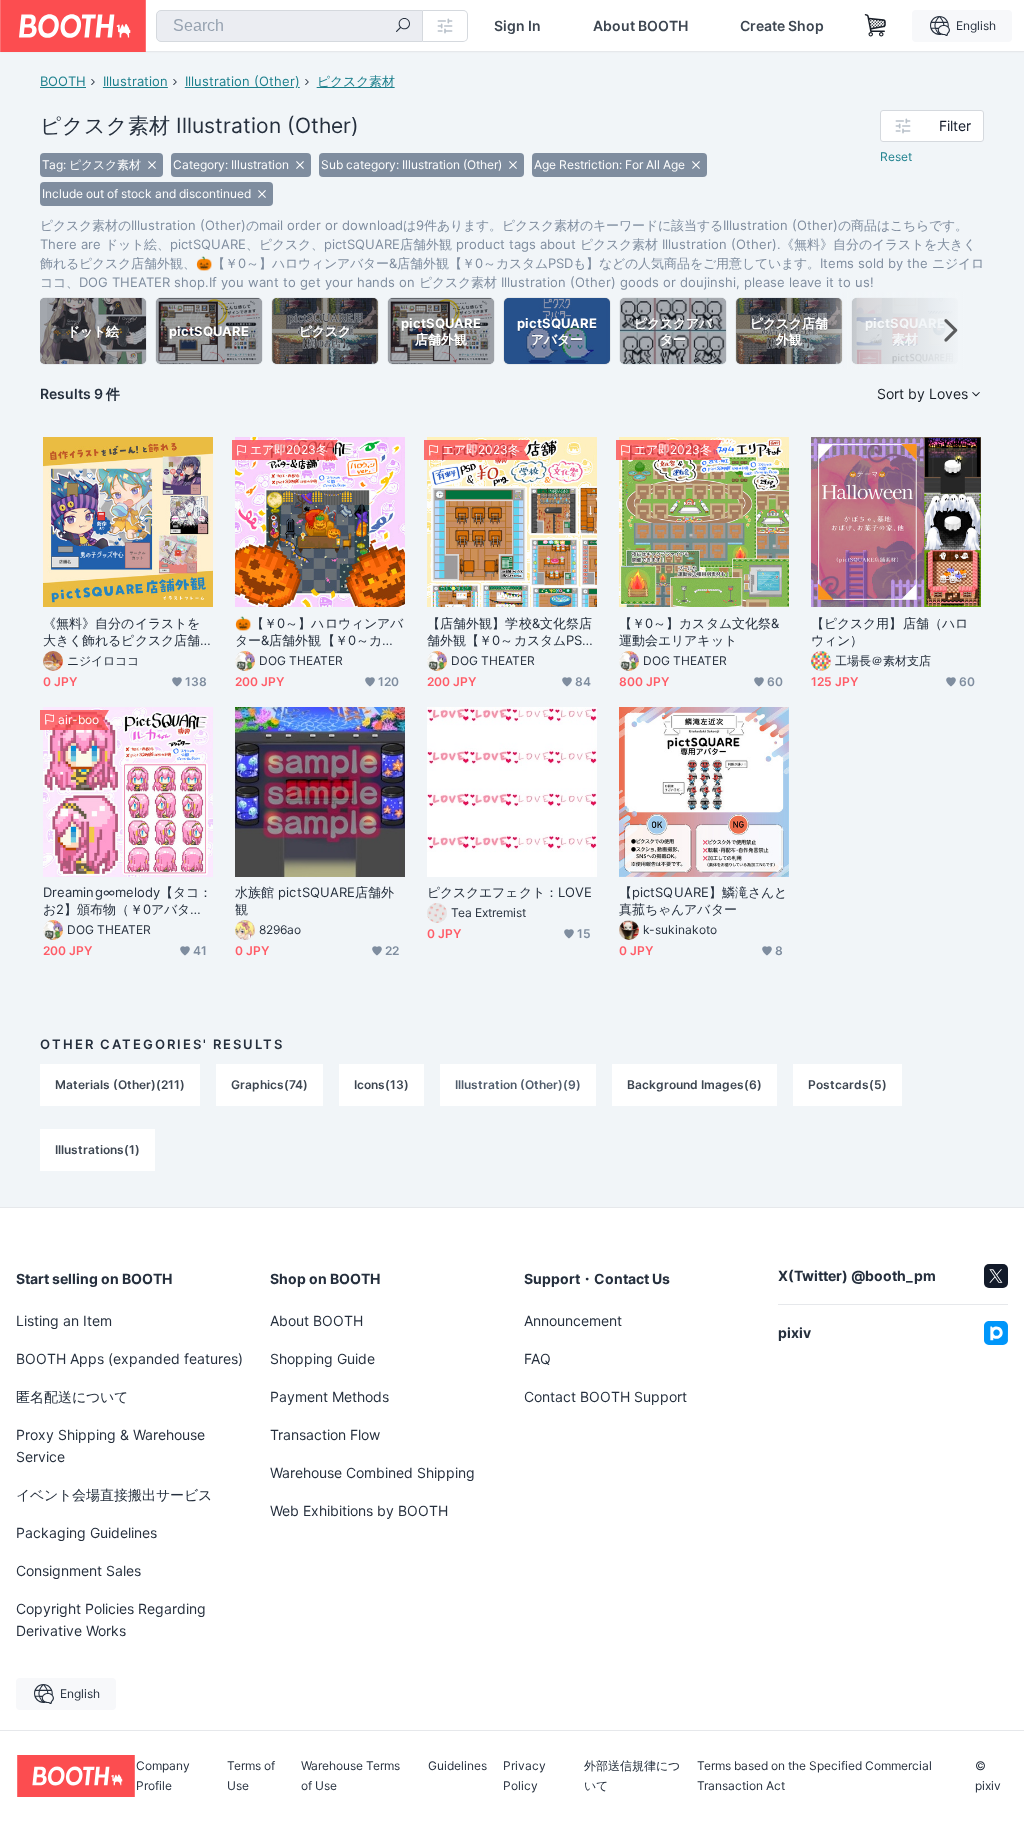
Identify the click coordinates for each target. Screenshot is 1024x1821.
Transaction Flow (325, 1434)
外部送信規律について (632, 1776)
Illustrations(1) (97, 1149)
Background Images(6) (694, 1084)
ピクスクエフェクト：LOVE (509, 892)
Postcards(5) (847, 1084)
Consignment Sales (78, 1570)
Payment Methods (329, 1396)
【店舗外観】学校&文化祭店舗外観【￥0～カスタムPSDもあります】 (509, 632)
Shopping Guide (322, 1358)
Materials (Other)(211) (120, 1084)
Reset (896, 156)
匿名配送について (72, 1396)
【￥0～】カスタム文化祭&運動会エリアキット (699, 631)
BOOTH (63, 81)
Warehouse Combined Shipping (372, 1472)
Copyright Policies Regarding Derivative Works (111, 1619)
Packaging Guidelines (86, 1532)
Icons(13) (381, 1084)
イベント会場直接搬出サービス (114, 1494)
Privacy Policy (524, 1776)
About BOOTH (640, 26)
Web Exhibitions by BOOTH (359, 1510)
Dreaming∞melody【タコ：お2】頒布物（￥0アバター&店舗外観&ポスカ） (128, 901)
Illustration (135, 81)
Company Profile (163, 1776)
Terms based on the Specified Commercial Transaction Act (814, 1776)
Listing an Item (64, 1320)
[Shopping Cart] (876, 26)
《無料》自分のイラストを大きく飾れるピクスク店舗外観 (121, 632)
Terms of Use (251, 1776)
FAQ (537, 1358)
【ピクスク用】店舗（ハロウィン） (889, 631)
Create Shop (782, 26)
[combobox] (289, 26)
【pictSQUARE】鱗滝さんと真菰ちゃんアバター (703, 900)
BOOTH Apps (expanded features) (129, 1358)
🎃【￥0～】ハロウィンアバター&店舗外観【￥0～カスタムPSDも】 (319, 632)
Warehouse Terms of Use (350, 1776)
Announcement (573, 1320)
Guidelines (457, 1766)
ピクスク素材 (356, 81)
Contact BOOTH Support (605, 1396)
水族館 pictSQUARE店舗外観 (314, 900)
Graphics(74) (269, 1084)
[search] (403, 27)
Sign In (517, 26)
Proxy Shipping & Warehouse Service (110, 1445)
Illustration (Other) (242, 81)
